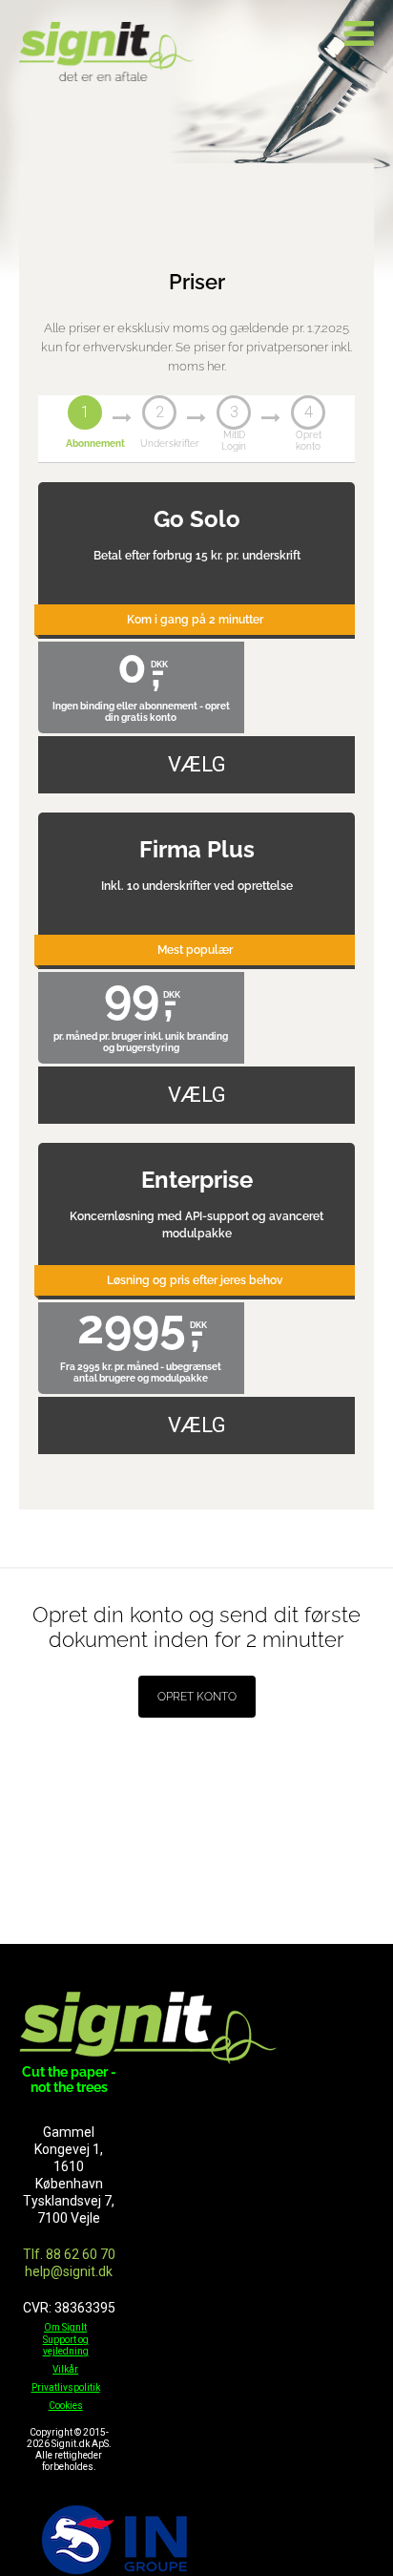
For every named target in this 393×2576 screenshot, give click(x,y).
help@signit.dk (69, 2271)
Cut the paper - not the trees (69, 2080)
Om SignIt (65, 2327)
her (216, 366)
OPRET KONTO (197, 1697)
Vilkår (65, 2369)
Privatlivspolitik (66, 2387)
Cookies (66, 2406)
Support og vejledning (66, 2345)
